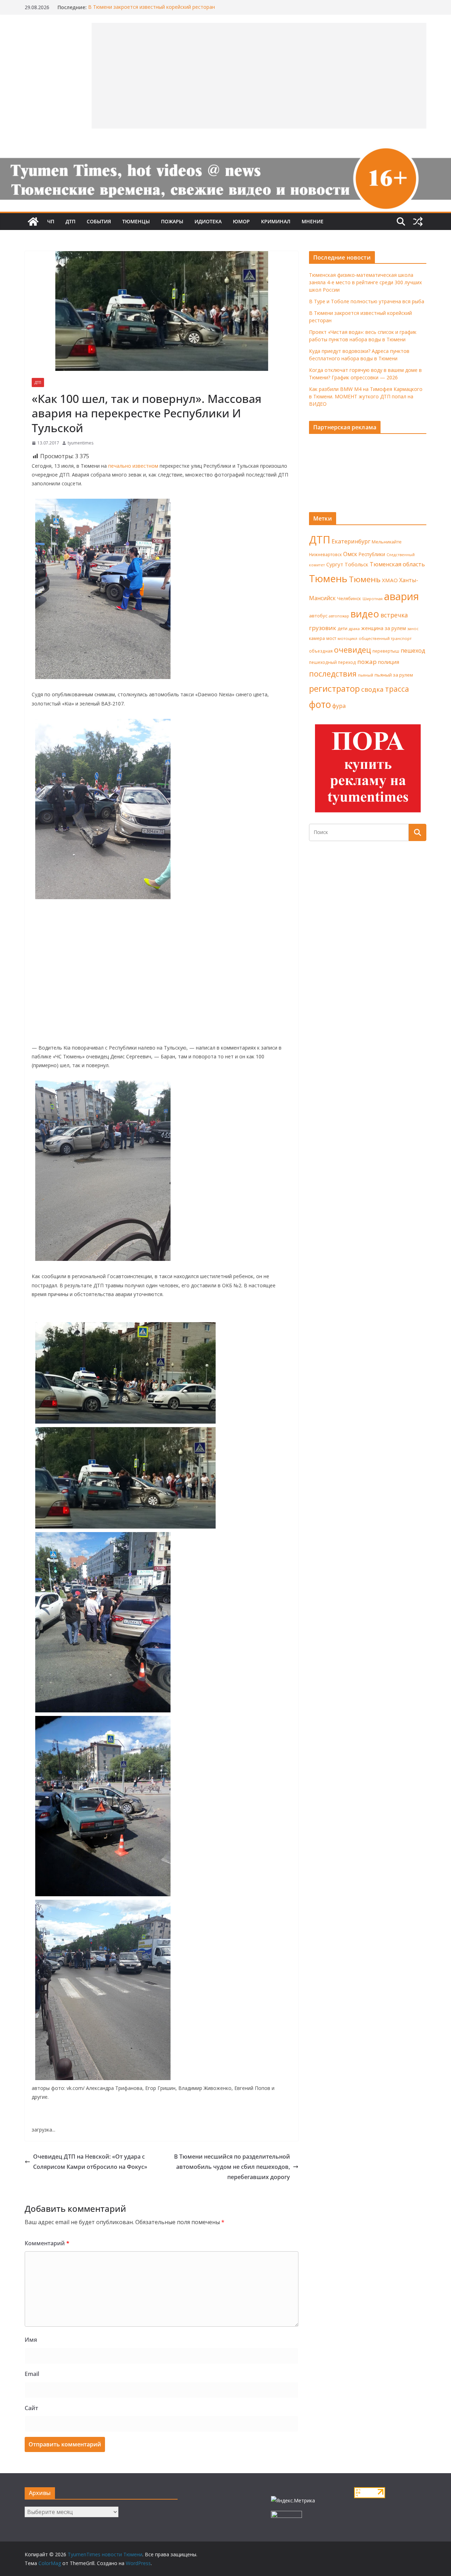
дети (342, 629)
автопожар (339, 616)
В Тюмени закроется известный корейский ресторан (152, 7)
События (99, 221)
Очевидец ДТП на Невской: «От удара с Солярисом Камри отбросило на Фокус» (90, 2162)
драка (354, 629)
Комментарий (47, 2243)
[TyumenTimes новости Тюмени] (33, 222)
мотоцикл (347, 638)
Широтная (373, 599)
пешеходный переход (332, 662)
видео (365, 614)
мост (331, 638)
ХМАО (390, 580)
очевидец (353, 650)
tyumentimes (81, 443)
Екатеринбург (351, 541)
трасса (397, 689)
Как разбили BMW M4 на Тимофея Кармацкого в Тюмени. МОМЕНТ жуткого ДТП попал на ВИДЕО (366, 396)
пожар (367, 662)
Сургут (335, 564)
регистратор (334, 688)
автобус (318, 616)
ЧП (51, 221)
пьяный (366, 675)
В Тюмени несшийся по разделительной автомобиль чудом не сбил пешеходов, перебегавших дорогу (232, 2167)
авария (401, 596)
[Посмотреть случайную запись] (418, 222)
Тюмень (328, 578)
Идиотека (208, 221)
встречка (394, 615)
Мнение (313, 221)
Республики (372, 554)
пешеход (413, 651)
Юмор (241, 221)
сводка (372, 689)
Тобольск (356, 564)
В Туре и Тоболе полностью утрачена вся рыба (367, 301)
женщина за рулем (384, 628)
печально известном (133, 466)
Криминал (276, 221)
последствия (333, 674)
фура (339, 706)
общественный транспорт (385, 638)
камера (317, 638)
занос (413, 629)
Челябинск (349, 598)
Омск (350, 554)
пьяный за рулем (394, 675)
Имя (31, 2340)
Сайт (31, 2408)
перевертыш (386, 651)
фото (320, 704)
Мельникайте (387, 542)
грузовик (323, 628)
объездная (321, 651)
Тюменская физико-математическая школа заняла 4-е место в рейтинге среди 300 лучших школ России (365, 282)
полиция (389, 662)
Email (32, 2374)
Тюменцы (136, 221)
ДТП (70, 221)
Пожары (172, 221)
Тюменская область (397, 564)
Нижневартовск (325, 554)
